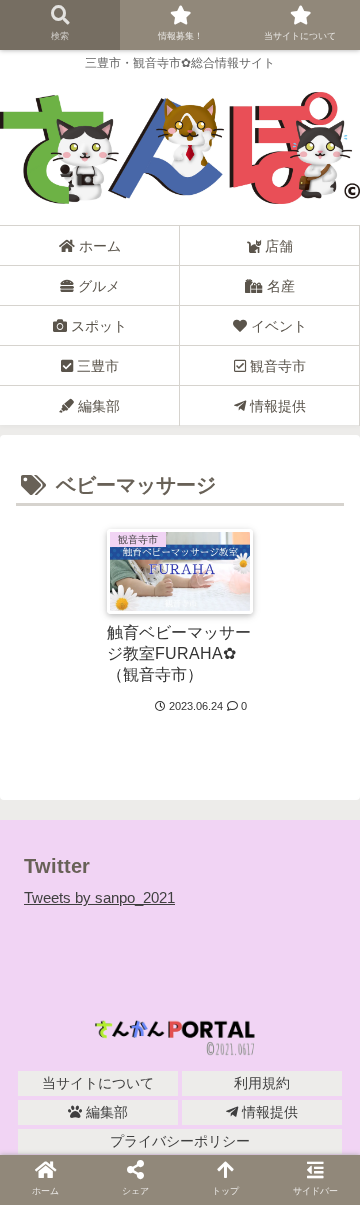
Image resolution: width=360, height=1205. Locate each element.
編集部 (105, 1112)
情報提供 (268, 1112)
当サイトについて (98, 1083)
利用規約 (262, 1083)
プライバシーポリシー (180, 1141)
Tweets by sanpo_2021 (99, 897)
